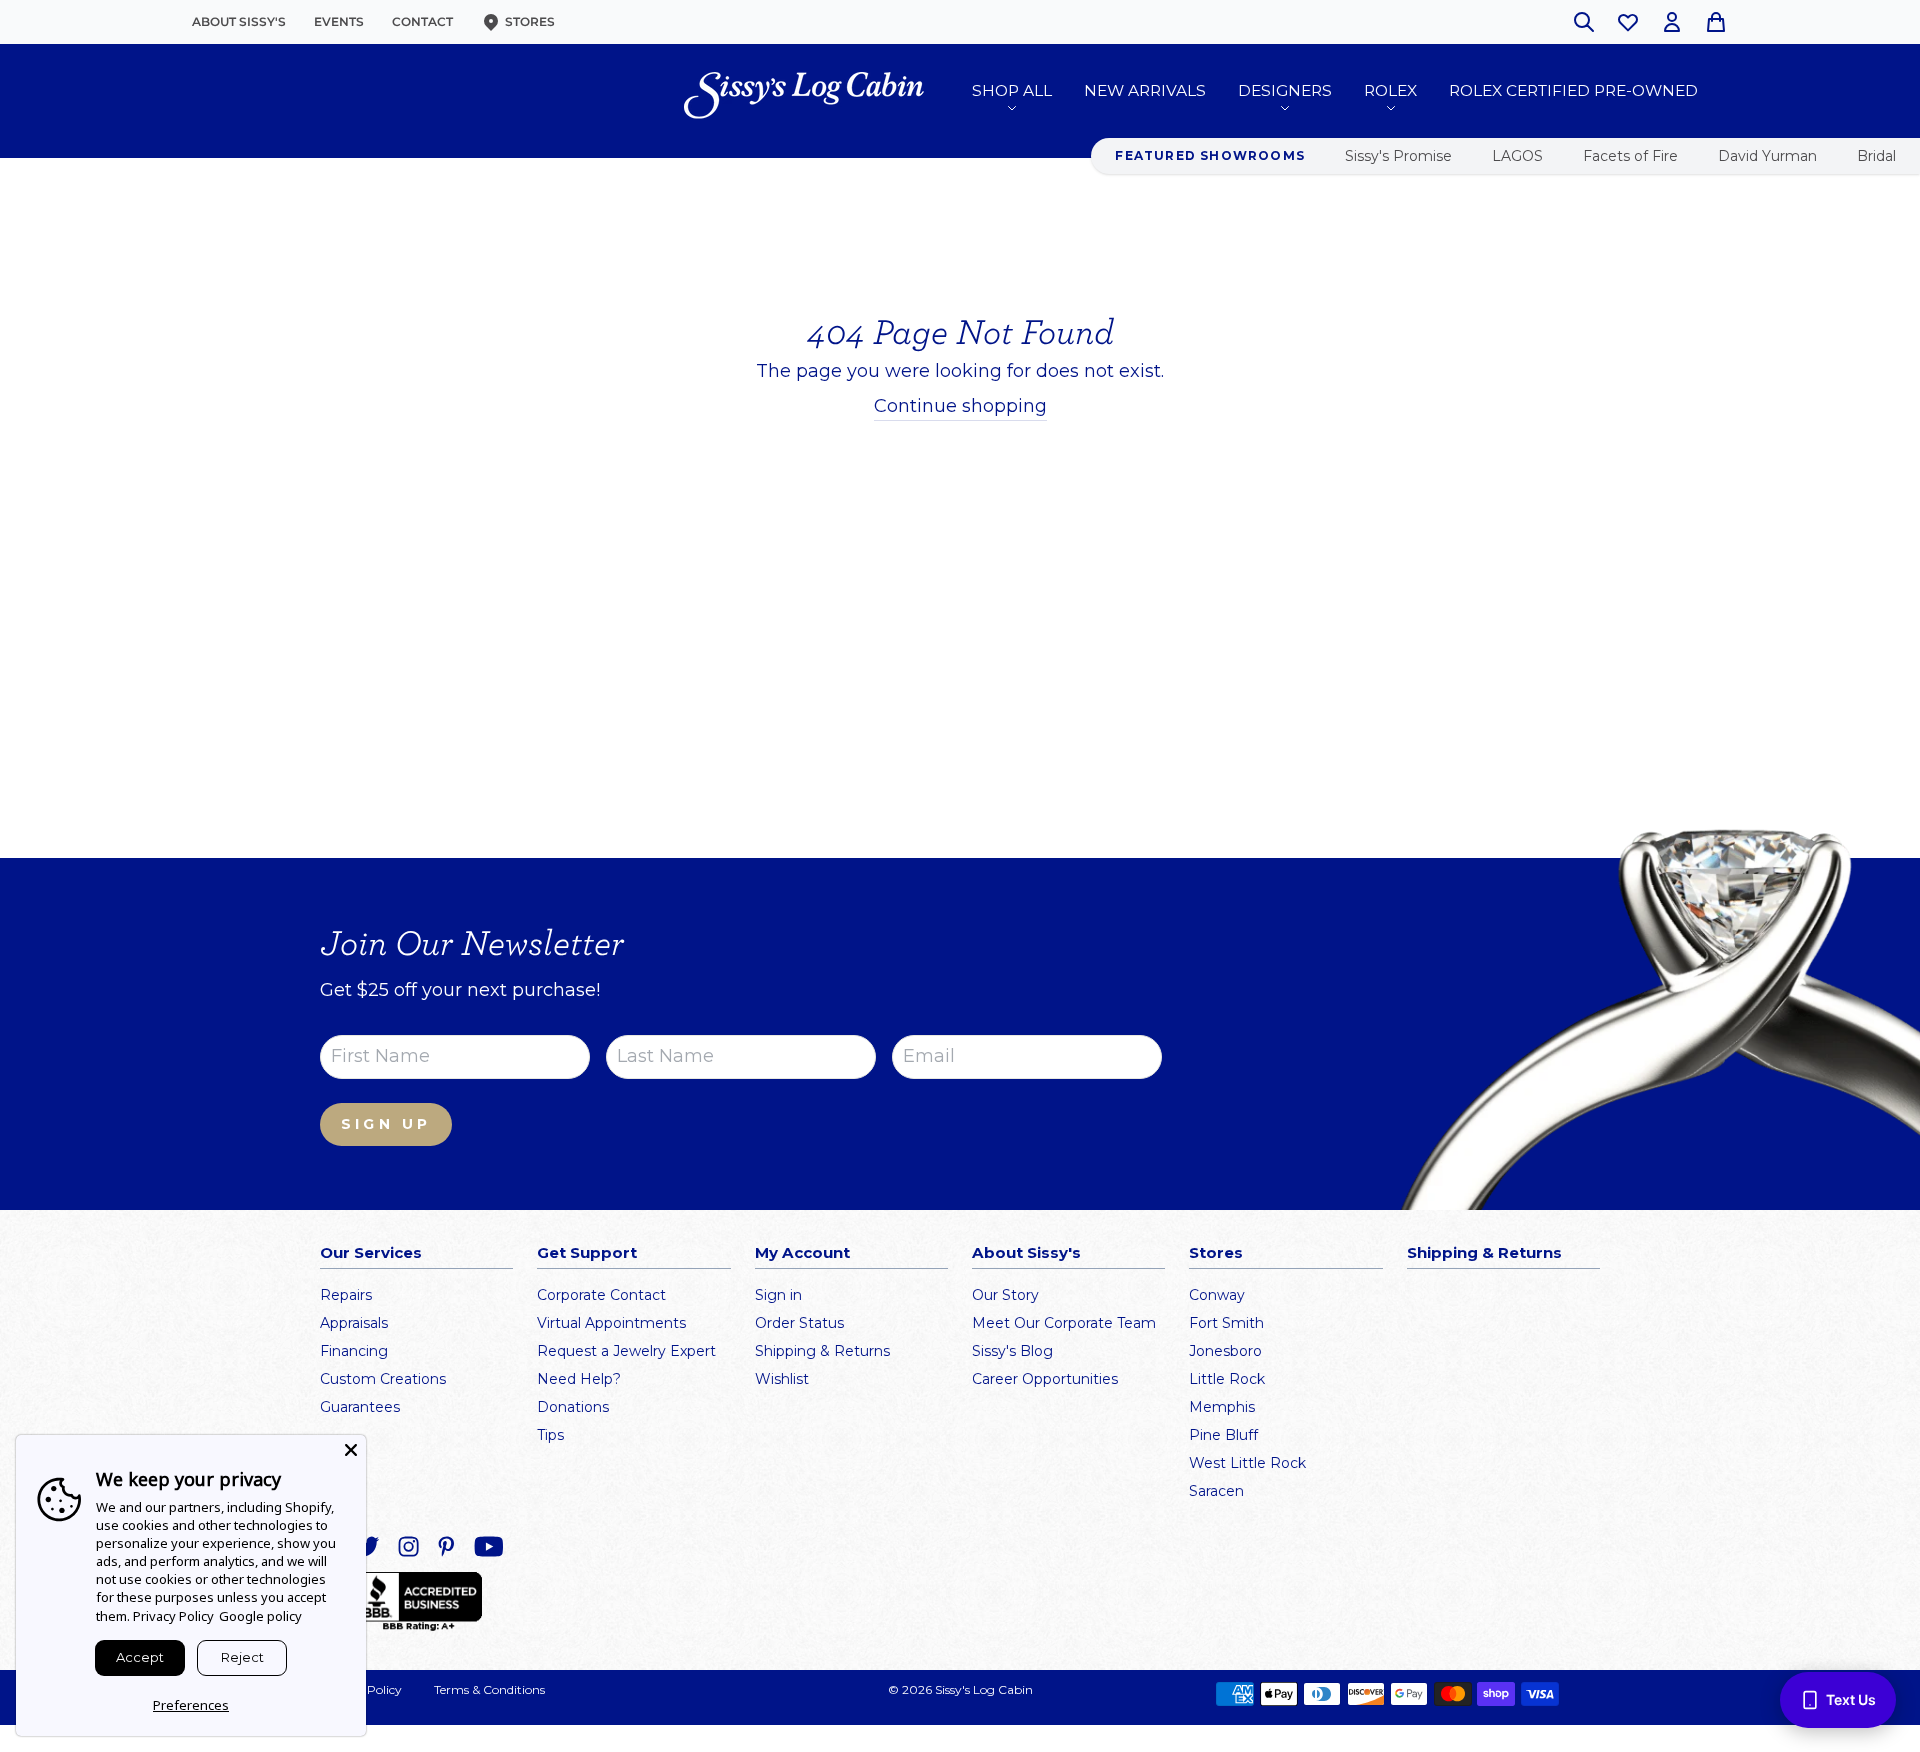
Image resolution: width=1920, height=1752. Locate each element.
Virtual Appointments (611, 1323)
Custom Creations (383, 1379)
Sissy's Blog (1012, 1351)
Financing (354, 1351)
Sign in (778, 1295)
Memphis (1222, 1407)
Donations (573, 1407)
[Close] (351, 1450)
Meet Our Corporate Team (1064, 1323)
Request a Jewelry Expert (626, 1351)
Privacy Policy (173, 1616)
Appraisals (354, 1323)
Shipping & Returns (822, 1351)
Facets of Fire (1630, 156)
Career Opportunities (1045, 1379)
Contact (422, 21)
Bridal (1876, 156)
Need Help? (579, 1379)
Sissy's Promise (1398, 156)
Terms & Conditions (489, 1689)
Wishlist (782, 1379)
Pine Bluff (1223, 1435)
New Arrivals (1145, 90)
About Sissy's (239, 21)
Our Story (1005, 1295)
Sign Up (386, 1124)
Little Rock (1227, 1379)
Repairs (346, 1295)
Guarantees (360, 1407)
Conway (1217, 1295)
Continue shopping (960, 406)
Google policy (260, 1616)
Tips (550, 1435)
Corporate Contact (601, 1295)
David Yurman (1767, 156)
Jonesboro (1225, 1351)
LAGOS (1517, 156)
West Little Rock (1247, 1463)
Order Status (799, 1323)
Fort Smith (1226, 1323)
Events (339, 21)
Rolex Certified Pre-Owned (1573, 90)
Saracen (1216, 1491)
